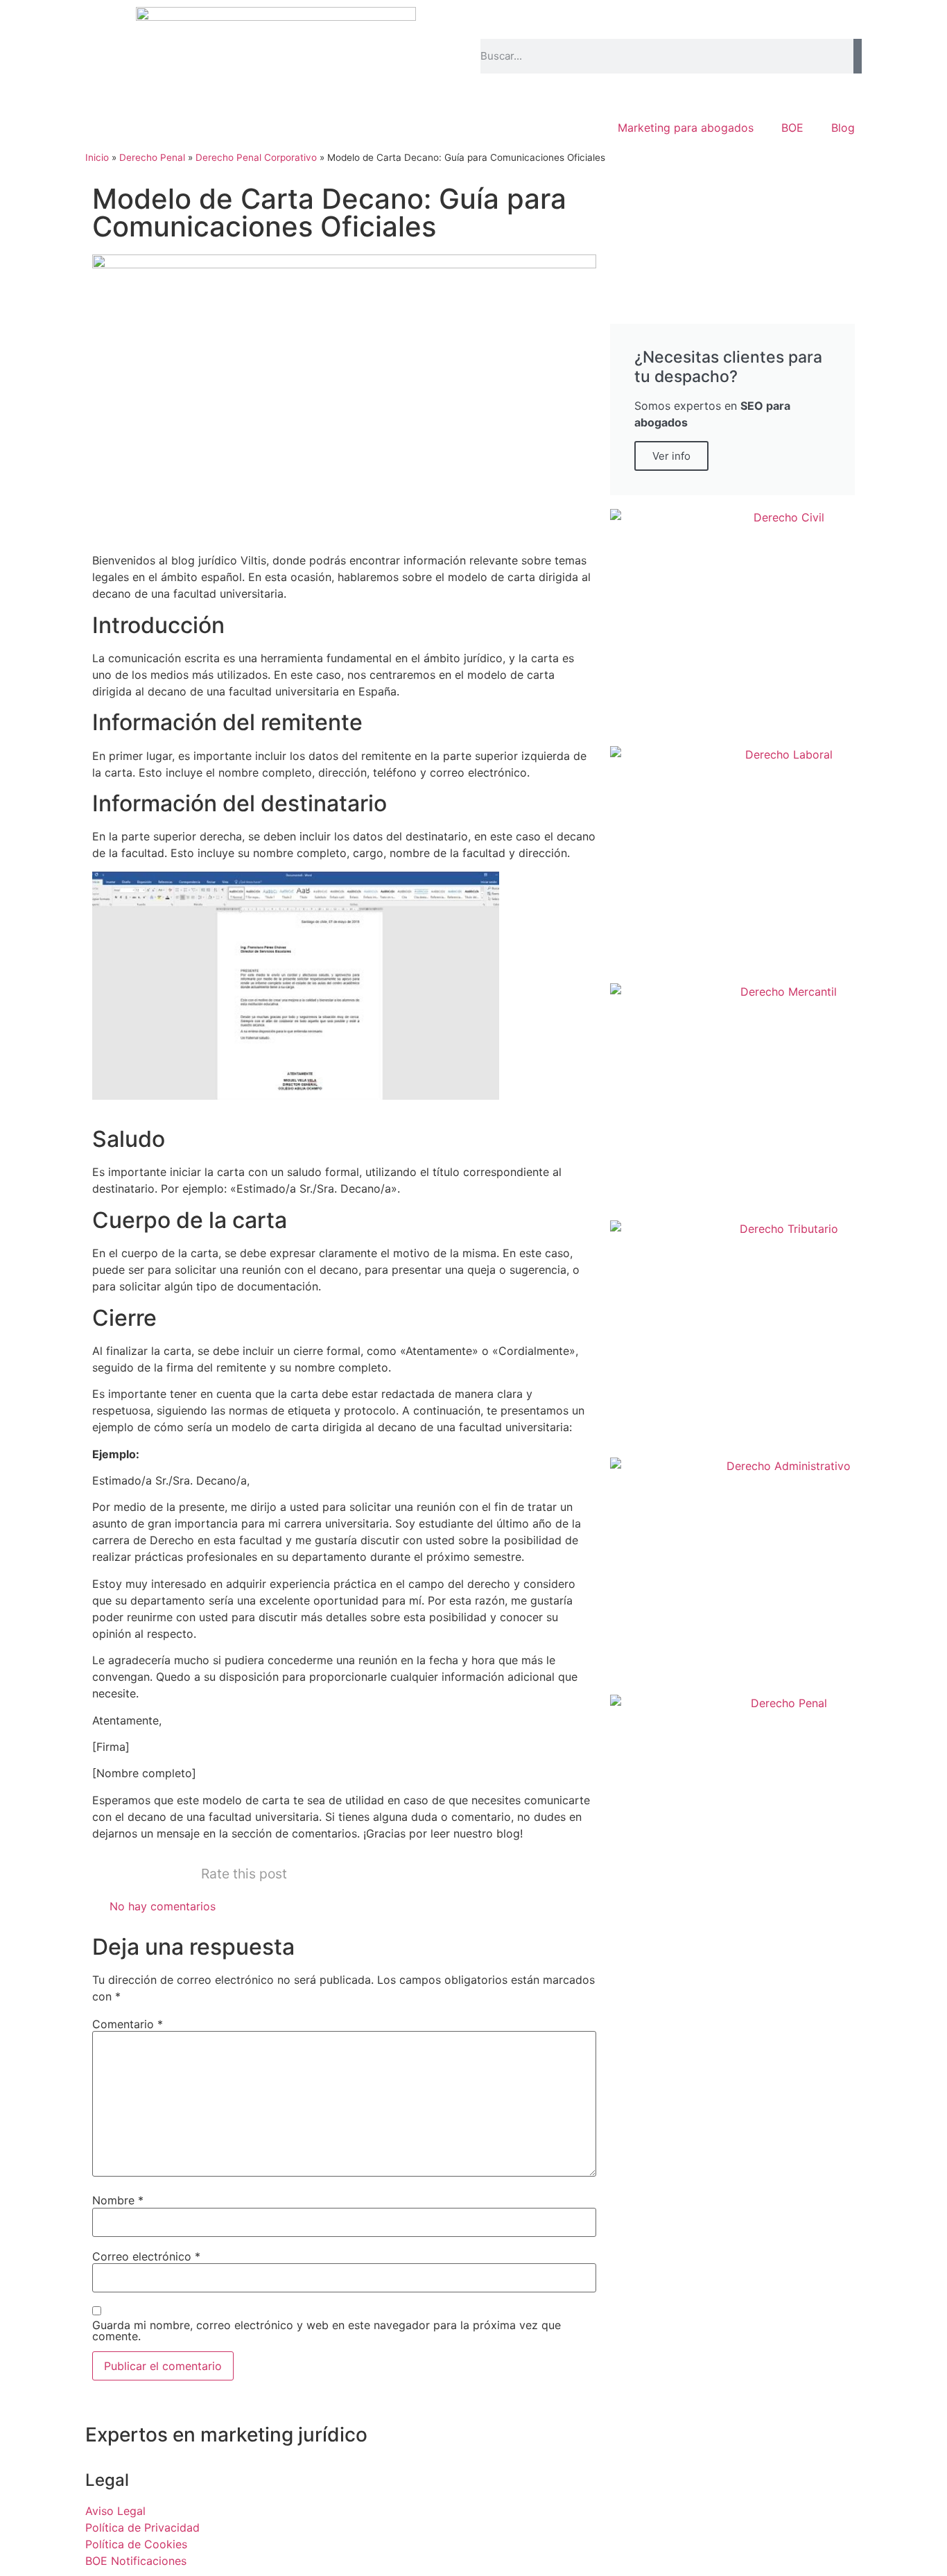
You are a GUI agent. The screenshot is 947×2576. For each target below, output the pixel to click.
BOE (792, 128)
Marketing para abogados (686, 128)
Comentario (128, 2024)
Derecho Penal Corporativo (256, 157)
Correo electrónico (146, 2256)
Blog (843, 128)
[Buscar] (858, 56)
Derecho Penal (152, 157)
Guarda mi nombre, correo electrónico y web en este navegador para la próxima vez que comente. (327, 2331)
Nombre (118, 2200)
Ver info (671, 456)
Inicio (97, 157)
